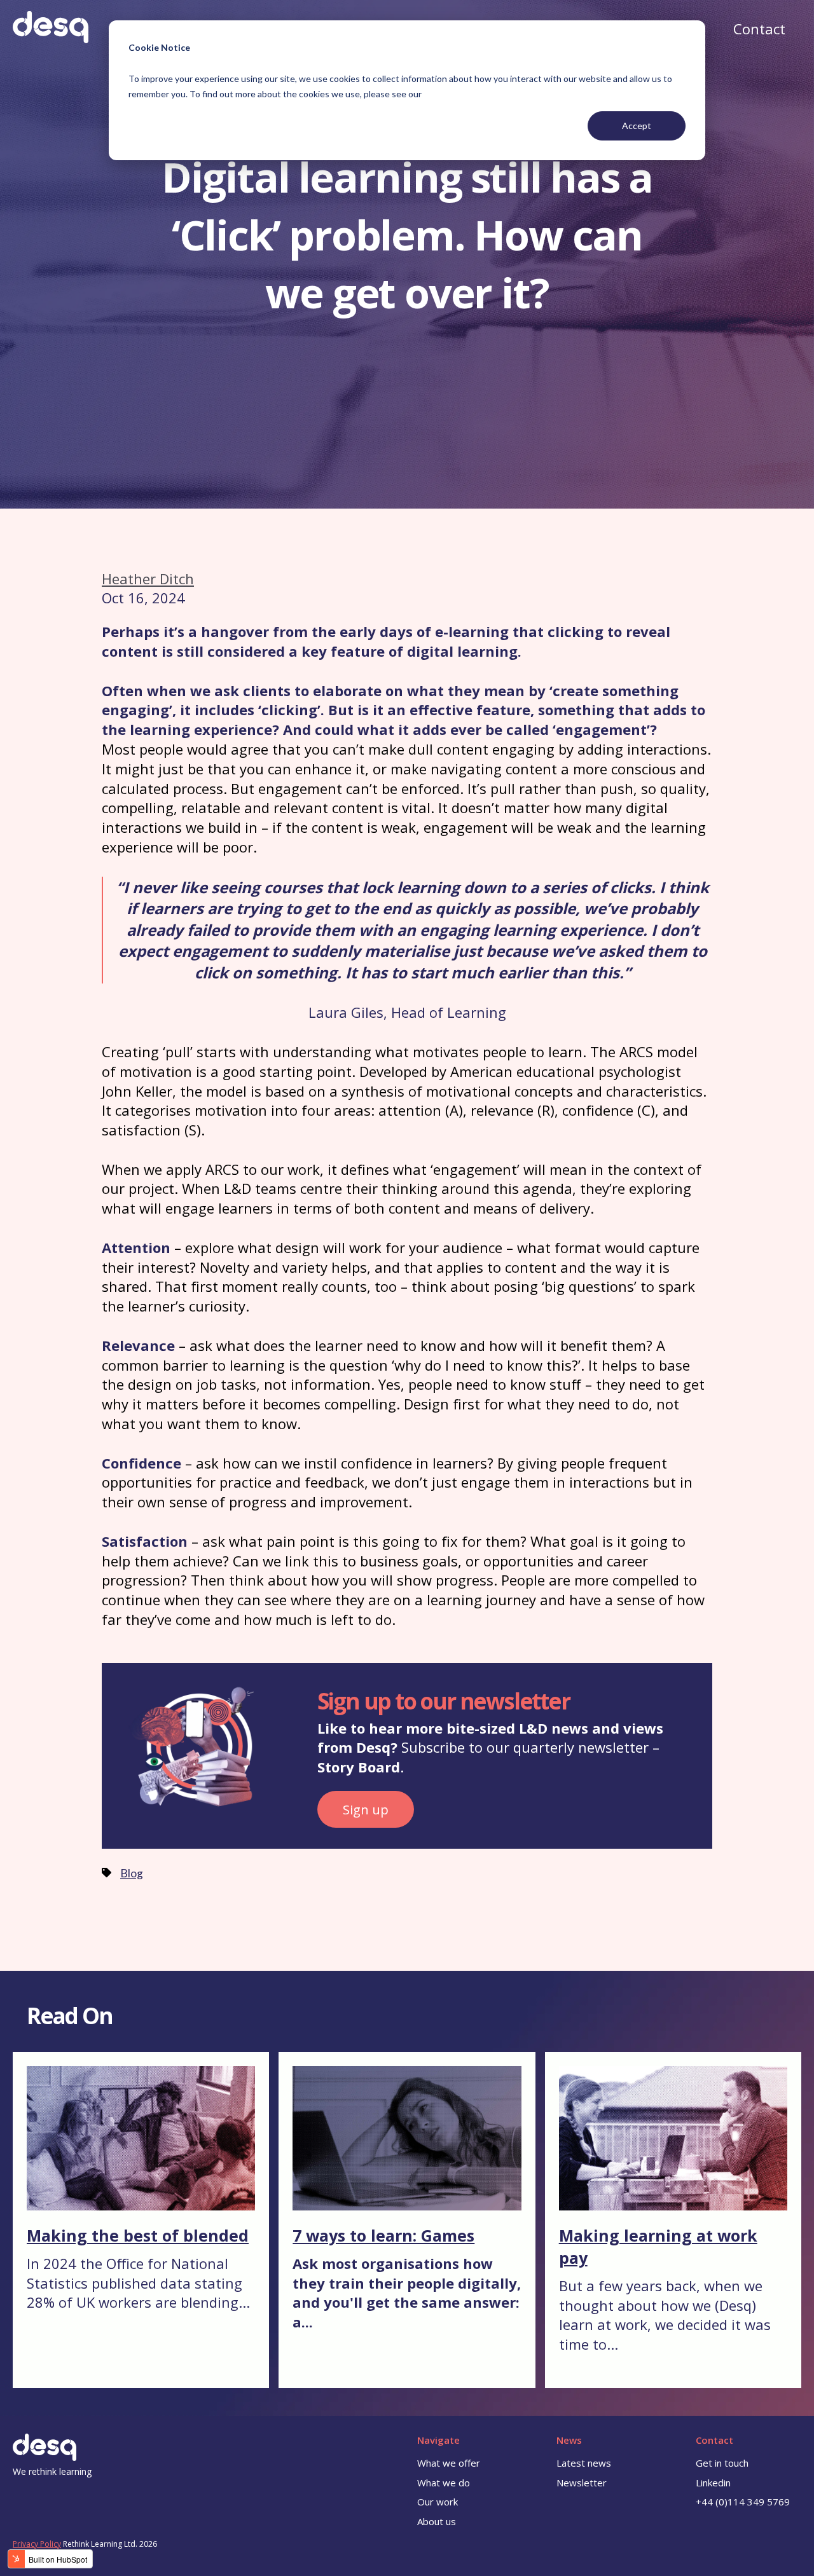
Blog (132, 1873)
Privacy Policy (37, 2544)
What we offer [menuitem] (449, 2463)
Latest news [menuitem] (584, 2463)
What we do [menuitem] (444, 2483)
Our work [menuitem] (438, 2502)
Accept (637, 126)
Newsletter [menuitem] (582, 2483)
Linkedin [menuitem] (713, 2483)
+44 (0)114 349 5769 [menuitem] (743, 2502)
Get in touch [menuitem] (722, 2463)
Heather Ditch (148, 579)
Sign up (366, 1809)
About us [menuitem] (437, 2521)
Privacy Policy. (451, 94)
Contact (759, 29)
